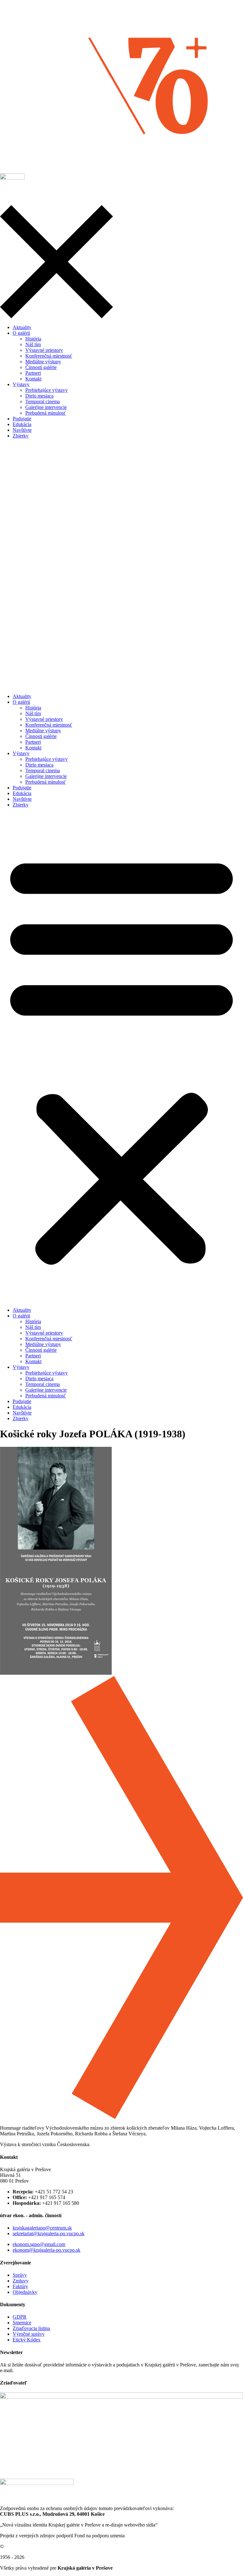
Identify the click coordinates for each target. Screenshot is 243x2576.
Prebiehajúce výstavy (47, 759)
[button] (121, 1058)
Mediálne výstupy (43, 731)
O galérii (21, 702)
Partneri (33, 742)
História (33, 708)
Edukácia (22, 793)
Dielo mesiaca (39, 765)
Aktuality (22, 696)
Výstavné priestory (44, 719)
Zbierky (21, 805)
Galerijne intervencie (46, 776)
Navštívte (22, 799)
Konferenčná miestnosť (49, 725)
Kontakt (33, 748)
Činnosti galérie (41, 736)
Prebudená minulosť (46, 782)
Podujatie (22, 788)
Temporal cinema (43, 770)
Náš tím (33, 713)
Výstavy (21, 753)
